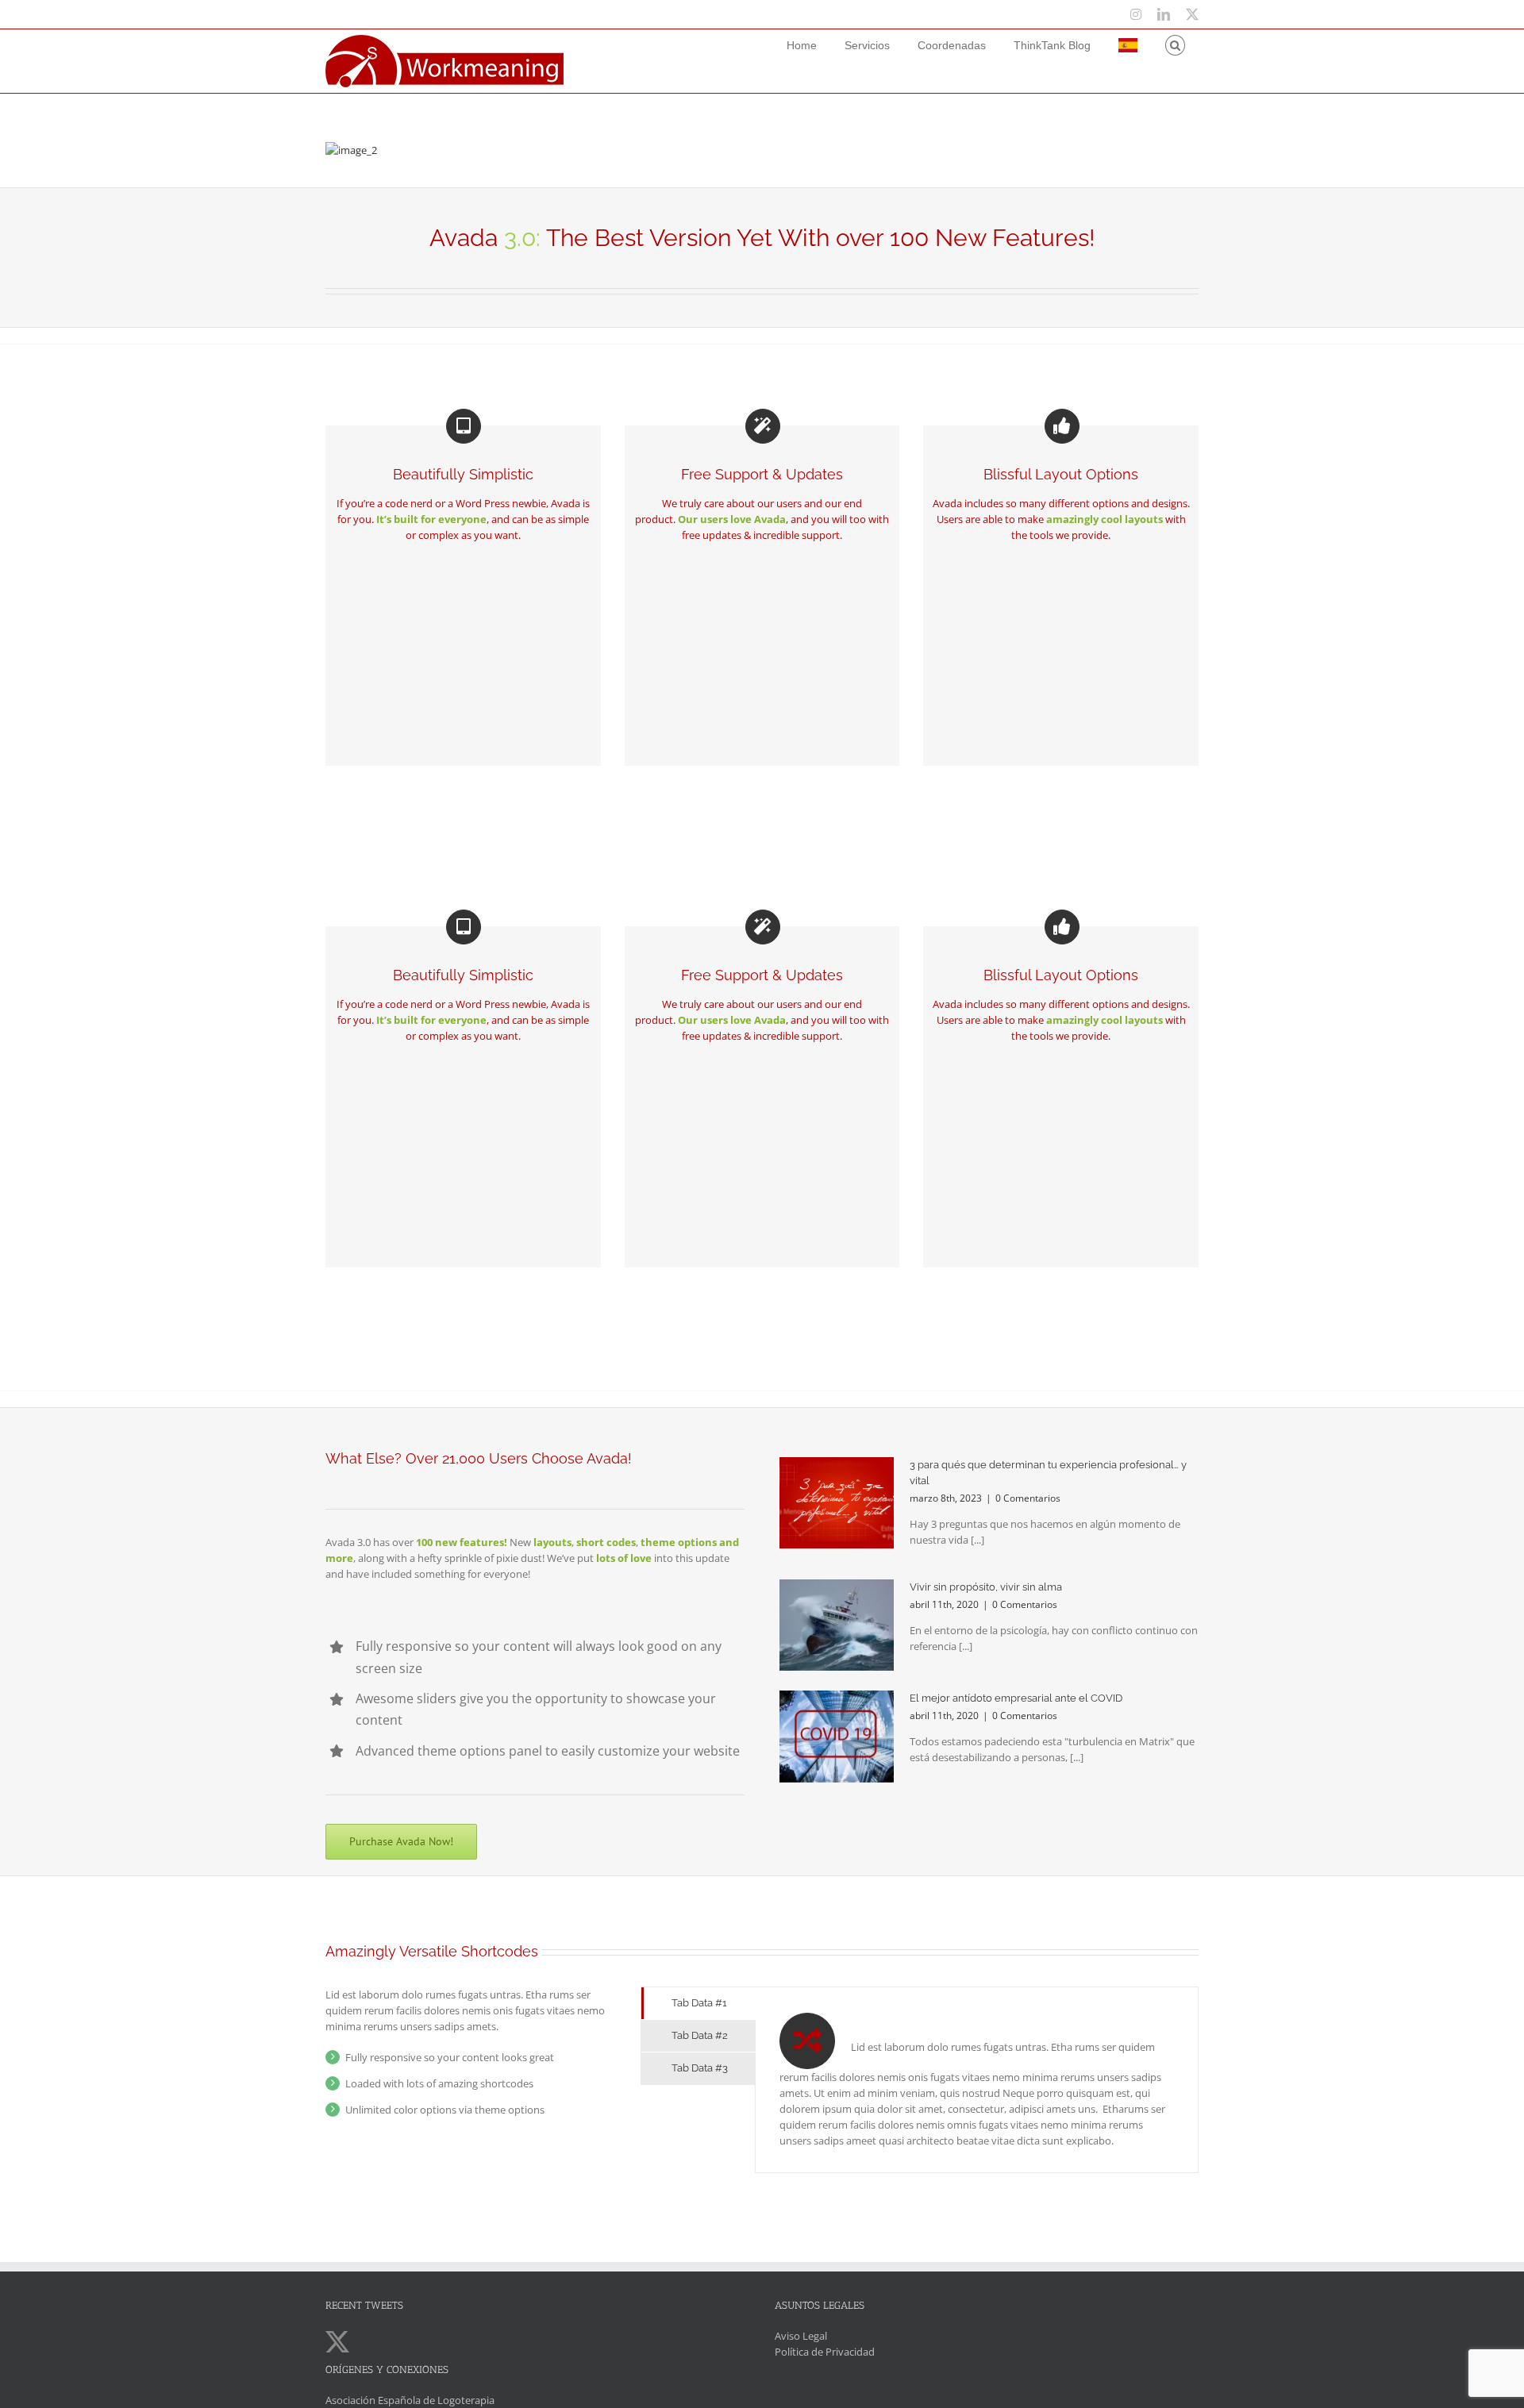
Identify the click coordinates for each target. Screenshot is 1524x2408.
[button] (1175, 45)
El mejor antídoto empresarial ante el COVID (1016, 1698)
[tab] (698, 2003)
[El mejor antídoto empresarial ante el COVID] (837, 1737)
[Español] (1128, 45)
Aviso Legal (801, 2336)
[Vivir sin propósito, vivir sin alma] (837, 1625)
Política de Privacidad (825, 2352)
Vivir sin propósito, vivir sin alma (986, 1587)
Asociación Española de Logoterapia (410, 2400)
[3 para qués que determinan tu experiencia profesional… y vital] (837, 1503)
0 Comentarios (1028, 1498)
